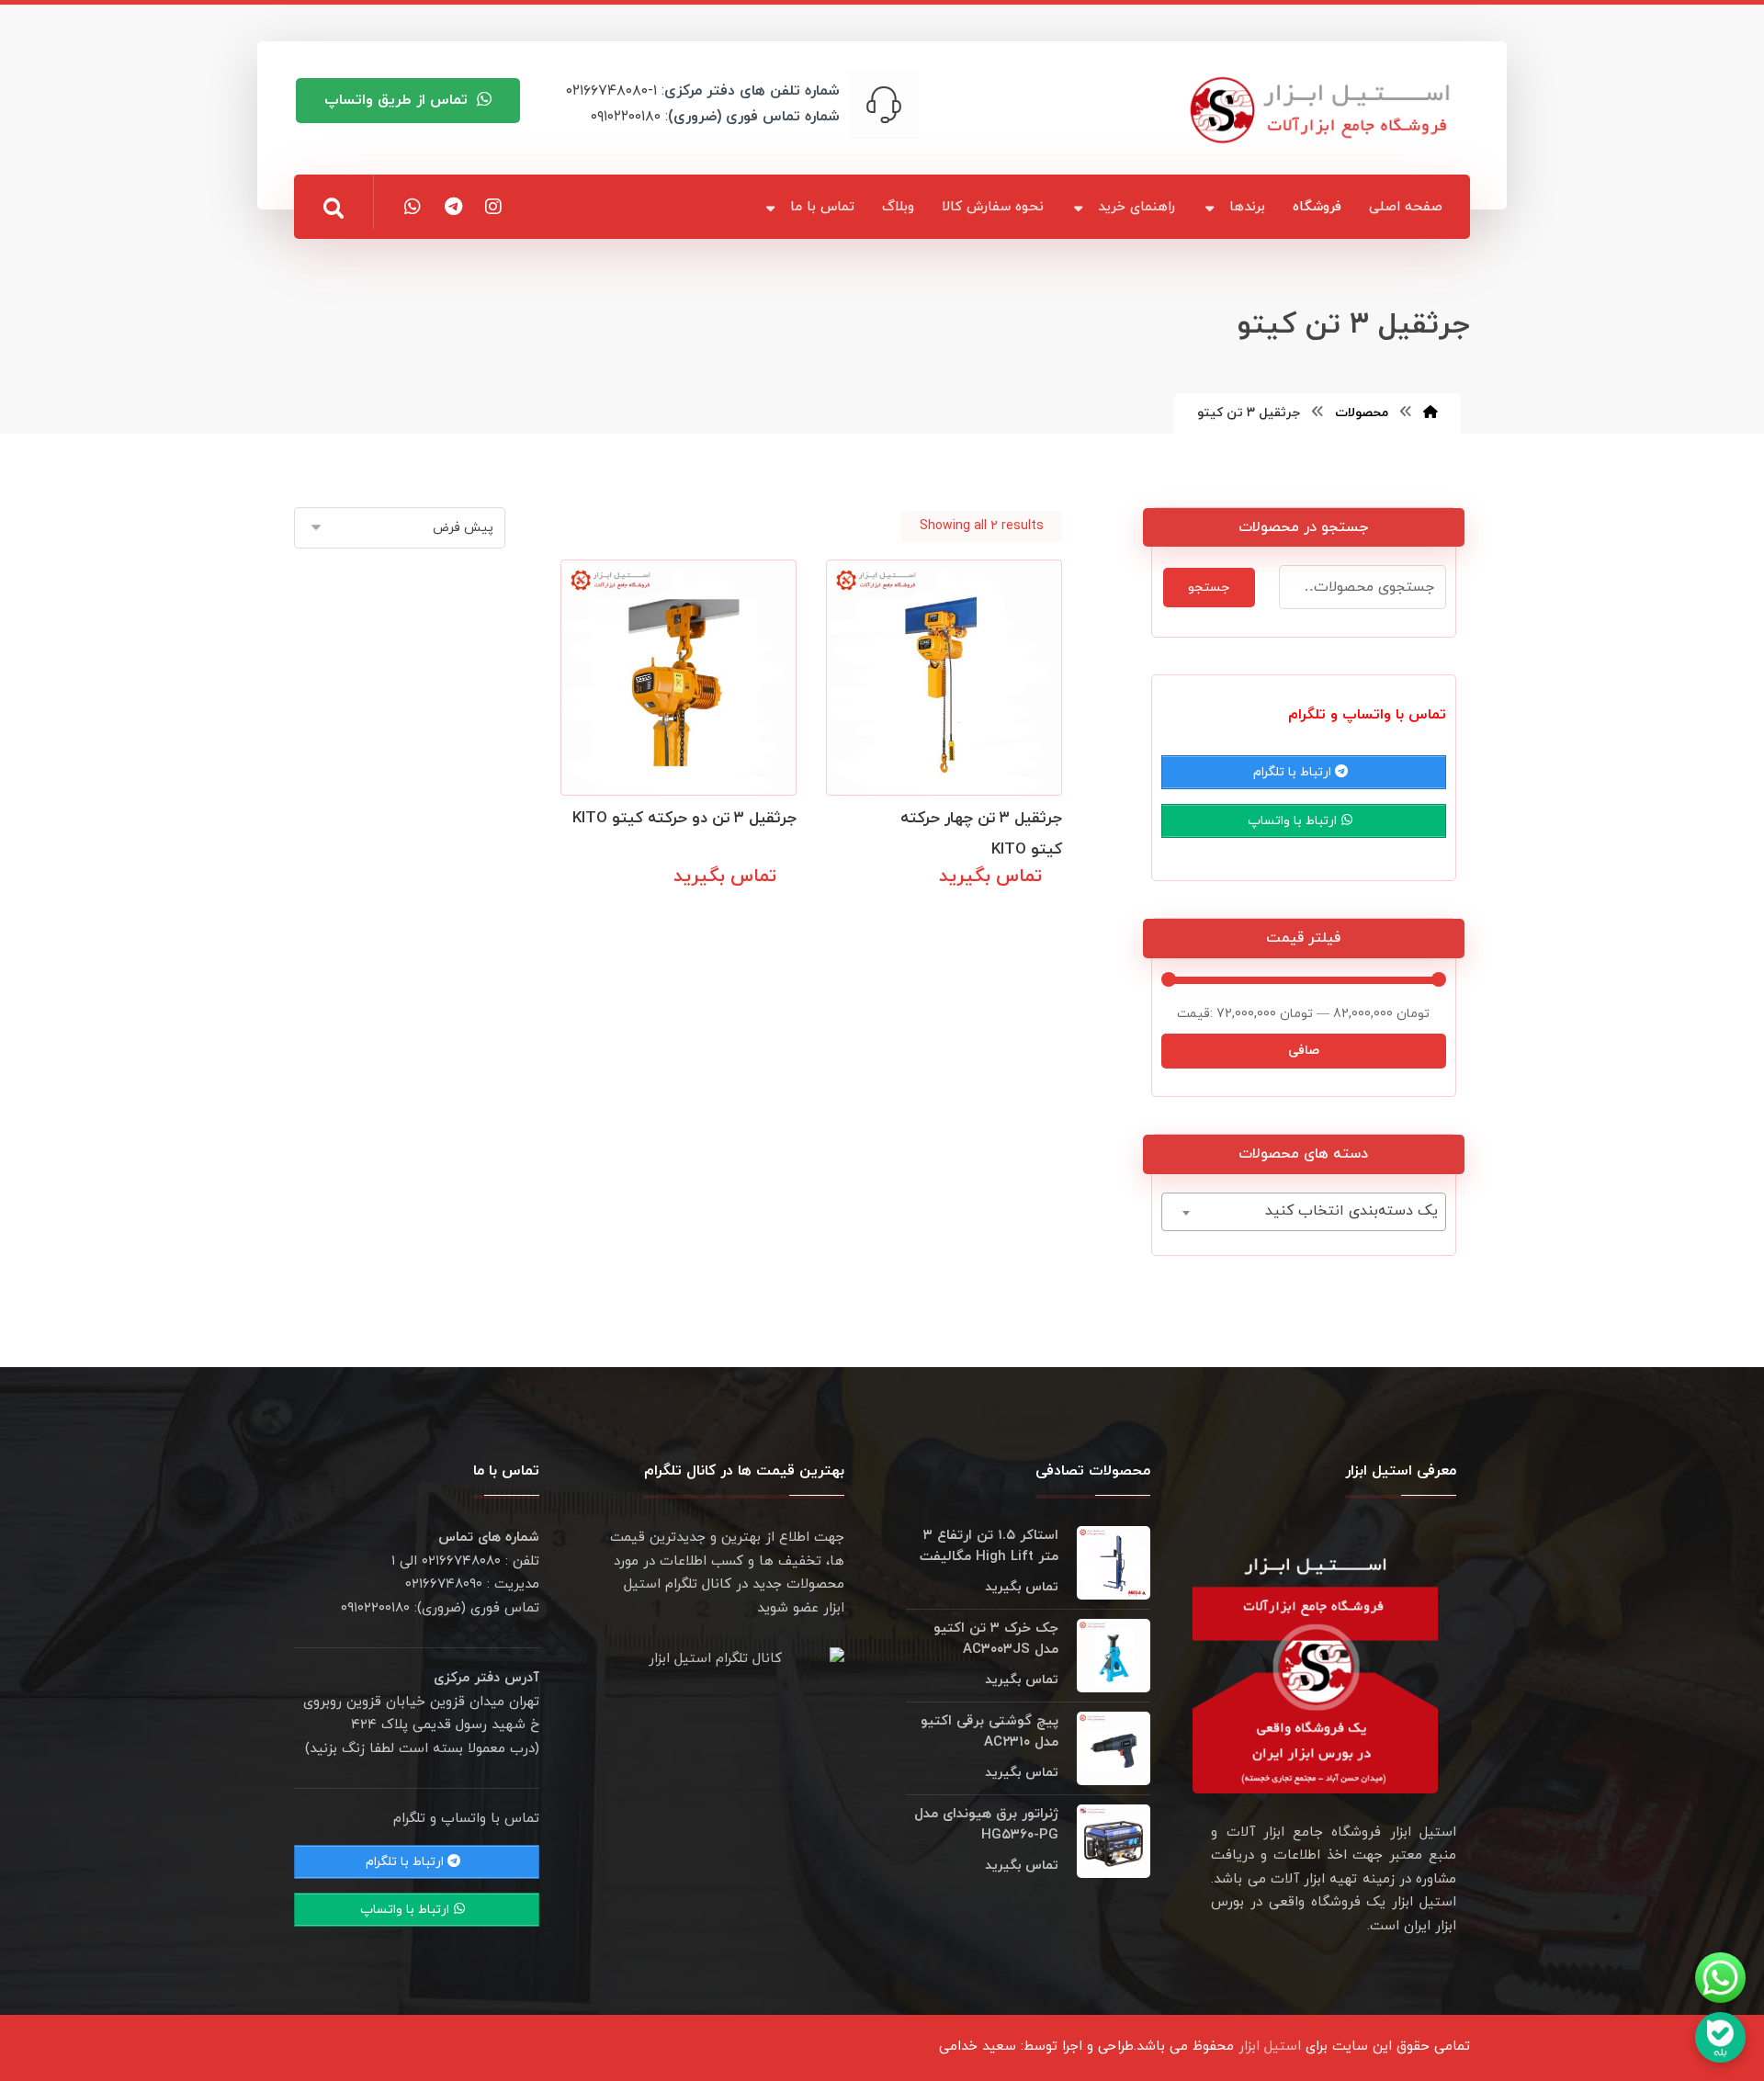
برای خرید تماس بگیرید (972, 917)
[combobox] (1304, 1212)
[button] (334, 209)
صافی (1304, 1051)
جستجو (1209, 588)
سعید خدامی (978, 2047)
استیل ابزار (1270, 2047)
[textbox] (1304, 1211)
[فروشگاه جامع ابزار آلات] (1323, 110)
